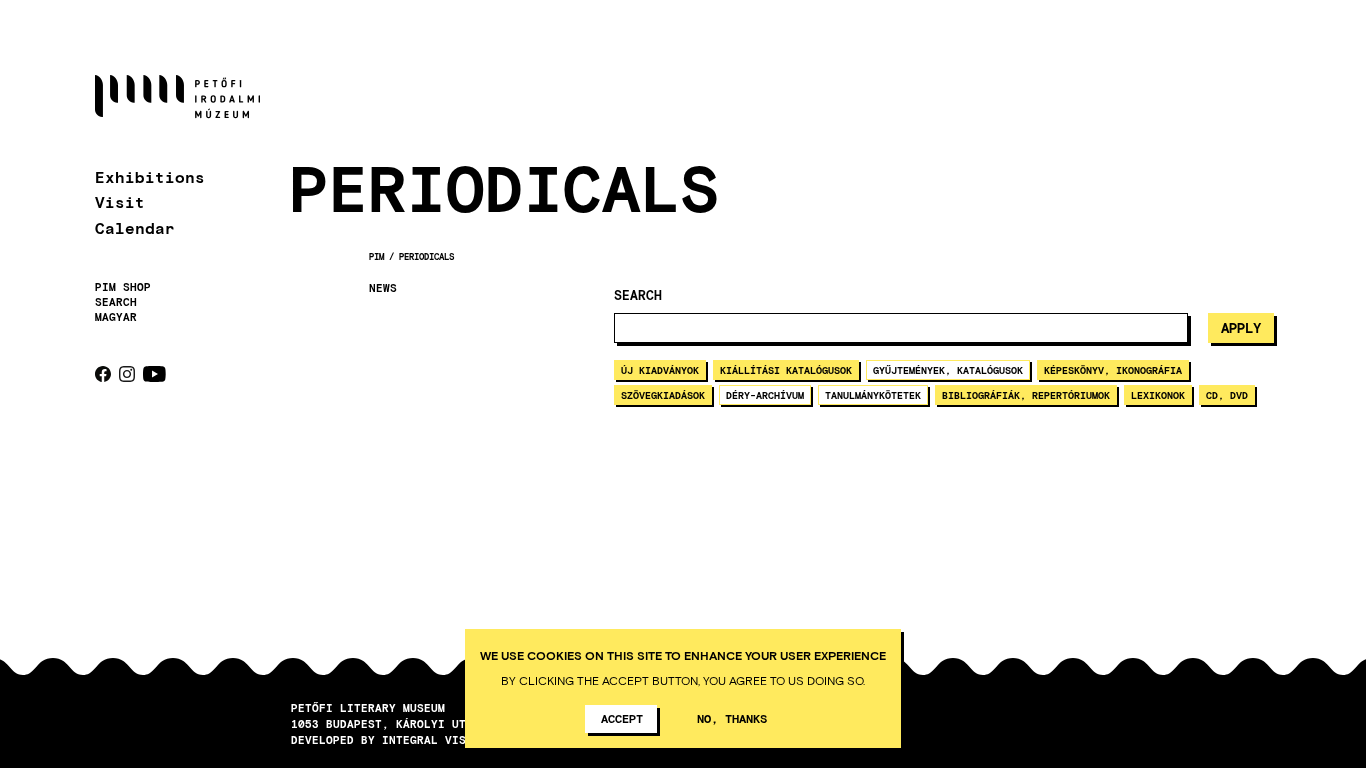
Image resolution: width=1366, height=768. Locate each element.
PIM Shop (123, 287)
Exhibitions (150, 176)
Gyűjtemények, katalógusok (948, 370)
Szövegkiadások (663, 395)
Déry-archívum (765, 395)
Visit (120, 201)
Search (116, 302)
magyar (116, 316)
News (383, 288)
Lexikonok (1158, 395)
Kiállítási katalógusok (786, 370)
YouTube (154, 374)
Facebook (103, 374)
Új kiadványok (660, 370)
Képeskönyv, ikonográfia (1113, 370)
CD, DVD (1227, 395)
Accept (622, 718)
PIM (376, 256)
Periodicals (426, 256)
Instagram (127, 374)
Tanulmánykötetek (873, 395)
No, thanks (732, 718)
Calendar (135, 227)
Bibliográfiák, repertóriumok (1026, 395)
